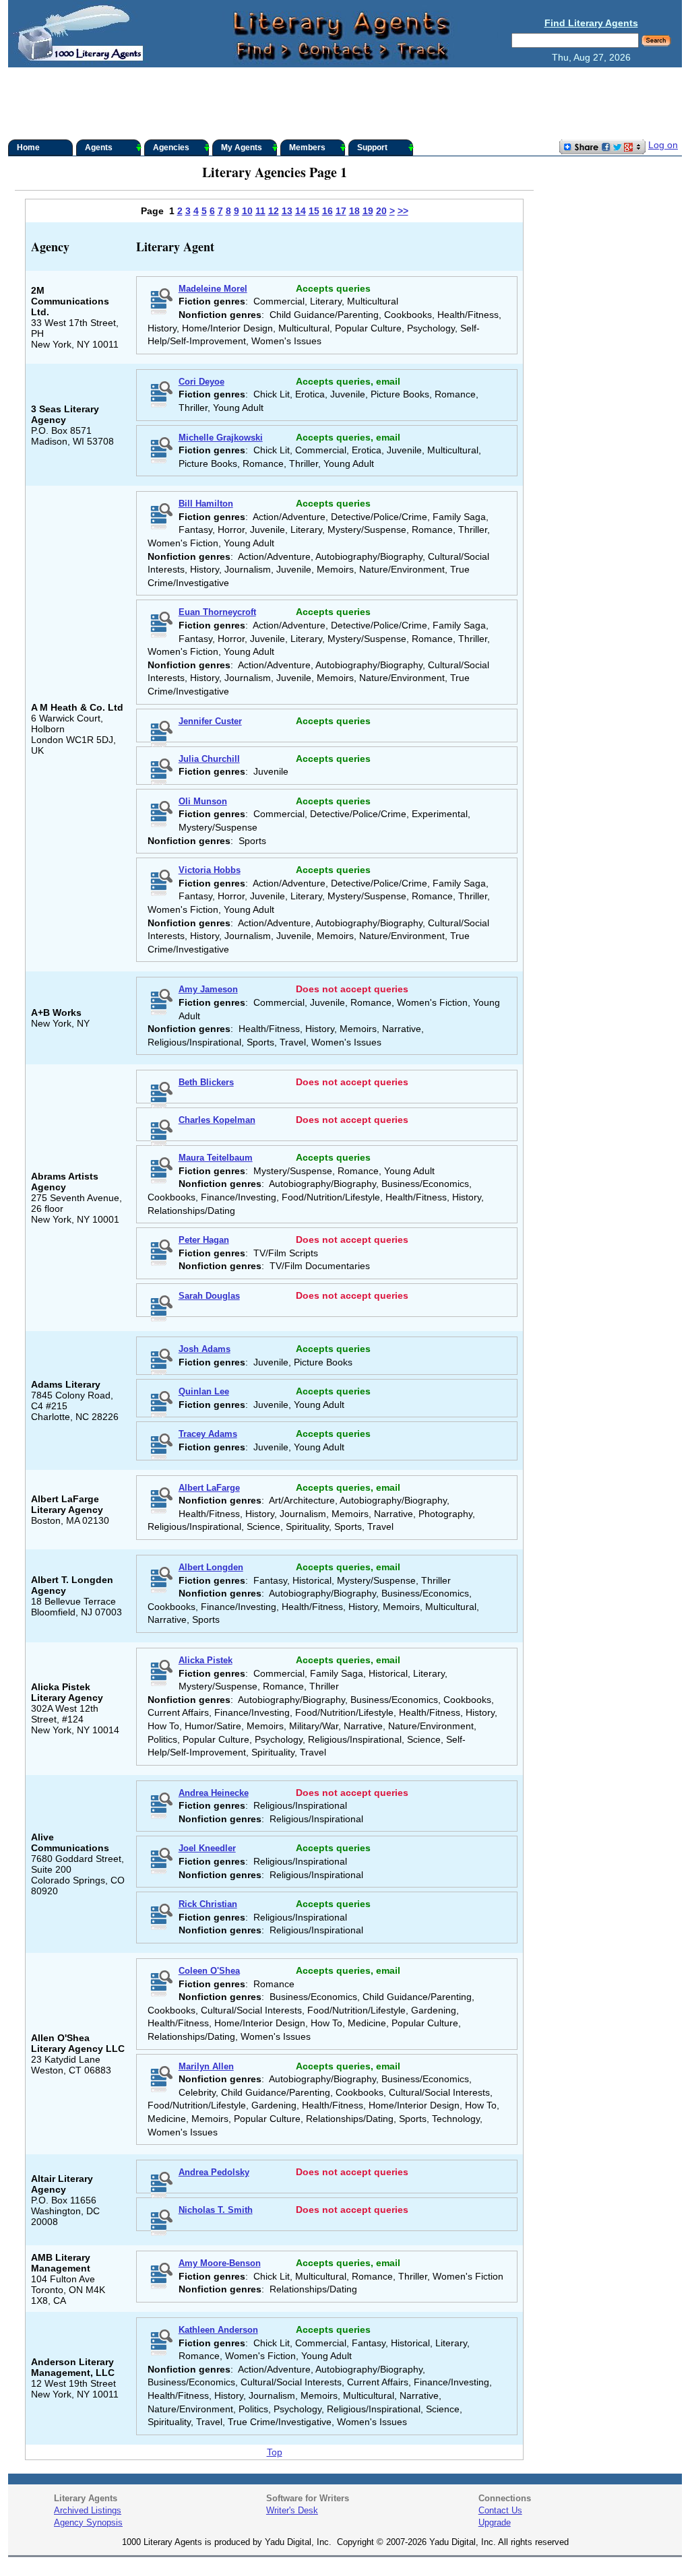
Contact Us (500, 2510)
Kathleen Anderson (218, 2330)
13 (287, 211)
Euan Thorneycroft (217, 612)
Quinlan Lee (204, 1391)
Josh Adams (205, 1349)
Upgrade (495, 2522)
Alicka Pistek (206, 1660)
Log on (663, 145)
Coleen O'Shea (209, 1971)
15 (314, 211)
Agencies (171, 148)
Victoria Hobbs (210, 870)
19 (368, 211)
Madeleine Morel (213, 289)
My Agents (242, 148)
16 (327, 211)
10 (247, 211)
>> (403, 211)
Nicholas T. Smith (216, 2210)
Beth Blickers (206, 1082)
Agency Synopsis (88, 2522)
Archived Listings (88, 2510)
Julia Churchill (209, 759)
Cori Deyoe (201, 382)
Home (28, 148)
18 (354, 211)
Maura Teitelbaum (216, 1158)
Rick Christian (208, 1904)
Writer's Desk (292, 2510)
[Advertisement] (345, 104)
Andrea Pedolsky (214, 2172)
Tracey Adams (208, 1434)
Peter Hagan (204, 1240)
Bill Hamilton (206, 504)
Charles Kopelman (217, 1120)
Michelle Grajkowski (221, 438)
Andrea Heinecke (214, 1793)
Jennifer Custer (210, 721)
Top (275, 2452)
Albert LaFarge (209, 1488)
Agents (99, 148)
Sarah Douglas (209, 1296)
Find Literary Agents (591, 23)
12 (274, 211)
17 (341, 211)
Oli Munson (203, 801)
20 (381, 211)
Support (372, 148)
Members (307, 148)
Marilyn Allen (206, 2066)
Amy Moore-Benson (220, 2263)
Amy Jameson (208, 989)
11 (260, 211)
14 (301, 211)
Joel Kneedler (207, 1848)
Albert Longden (211, 1567)
